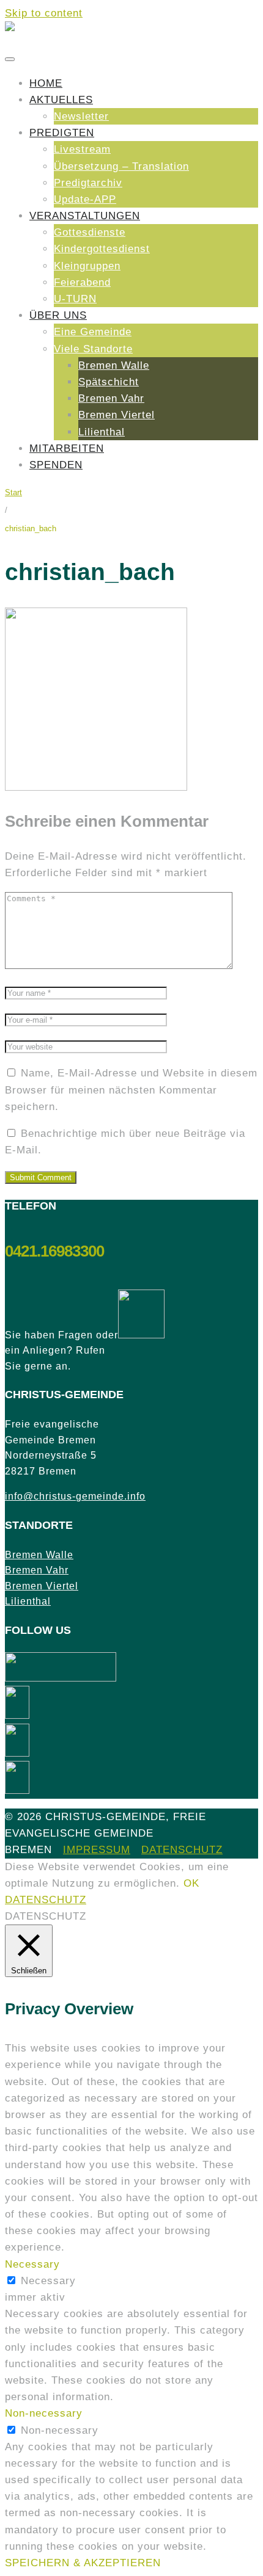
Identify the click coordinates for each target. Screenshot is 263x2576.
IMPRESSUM (97, 1850)
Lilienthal (102, 432)
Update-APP (85, 199)
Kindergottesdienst (102, 249)
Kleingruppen (87, 266)
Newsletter (81, 116)
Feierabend (82, 282)
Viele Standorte (93, 349)
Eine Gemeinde (93, 332)
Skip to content (44, 13)
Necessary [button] (32, 2264)
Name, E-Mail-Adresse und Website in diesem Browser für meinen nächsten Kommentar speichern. (131, 1090)
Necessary (48, 2281)
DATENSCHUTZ (182, 1850)
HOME (46, 83)
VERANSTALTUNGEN (85, 216)
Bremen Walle (114, 365)
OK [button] (191, 1883)
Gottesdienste (90, 232)
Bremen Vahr (111, 398)
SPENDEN (56, 465)
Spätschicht (109, 382)
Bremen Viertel (117, 415)
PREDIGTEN (62, 133)
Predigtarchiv (88, 183)
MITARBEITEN (67, 448)
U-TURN (75, 299)
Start (13, 492)
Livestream (82, 149)
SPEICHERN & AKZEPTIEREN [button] (83, 2563)
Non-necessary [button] (44, 2413)
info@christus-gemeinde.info (75, 1496)
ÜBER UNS (58, 315)
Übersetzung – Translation (121, 166)
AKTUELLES (61, 100)
